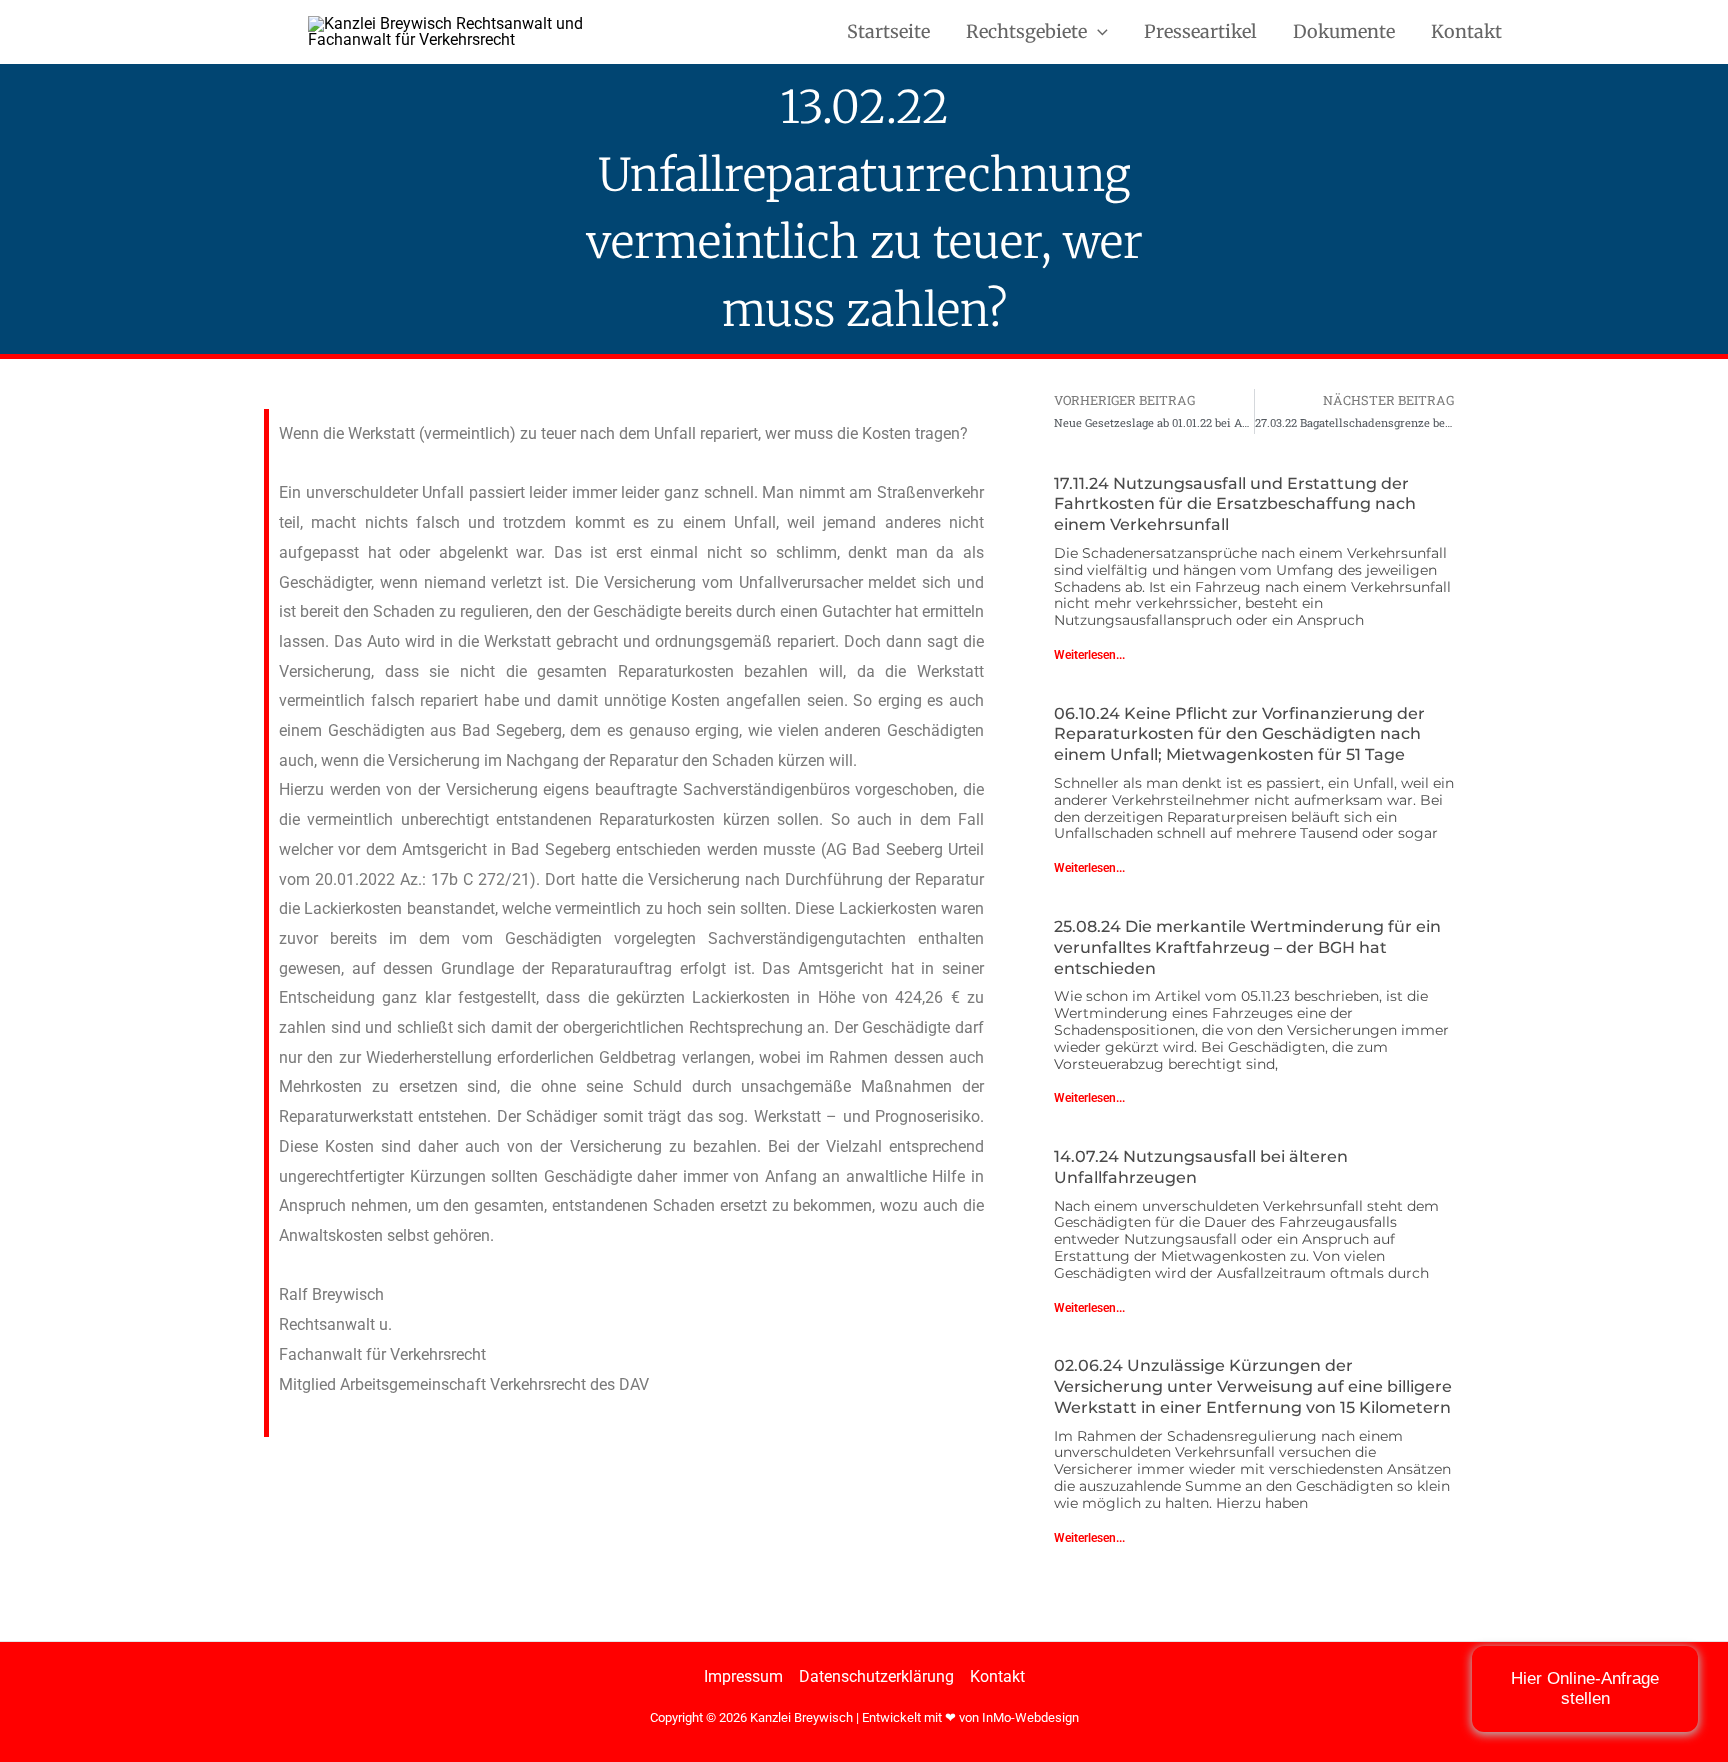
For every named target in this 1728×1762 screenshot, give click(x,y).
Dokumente (1344, 31)
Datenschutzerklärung (876, 1676)
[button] (1097, 32)
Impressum (743, 1676)
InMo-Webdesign (1030, 1717)
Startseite (888, 31)
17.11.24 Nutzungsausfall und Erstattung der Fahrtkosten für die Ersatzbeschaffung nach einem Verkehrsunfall (1235, 504)
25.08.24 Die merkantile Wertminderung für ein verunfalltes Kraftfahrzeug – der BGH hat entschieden (1247, 947)
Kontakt (1466, 31)
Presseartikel (1200, 31)
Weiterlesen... (1089, 655)
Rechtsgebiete (1026, 31)
